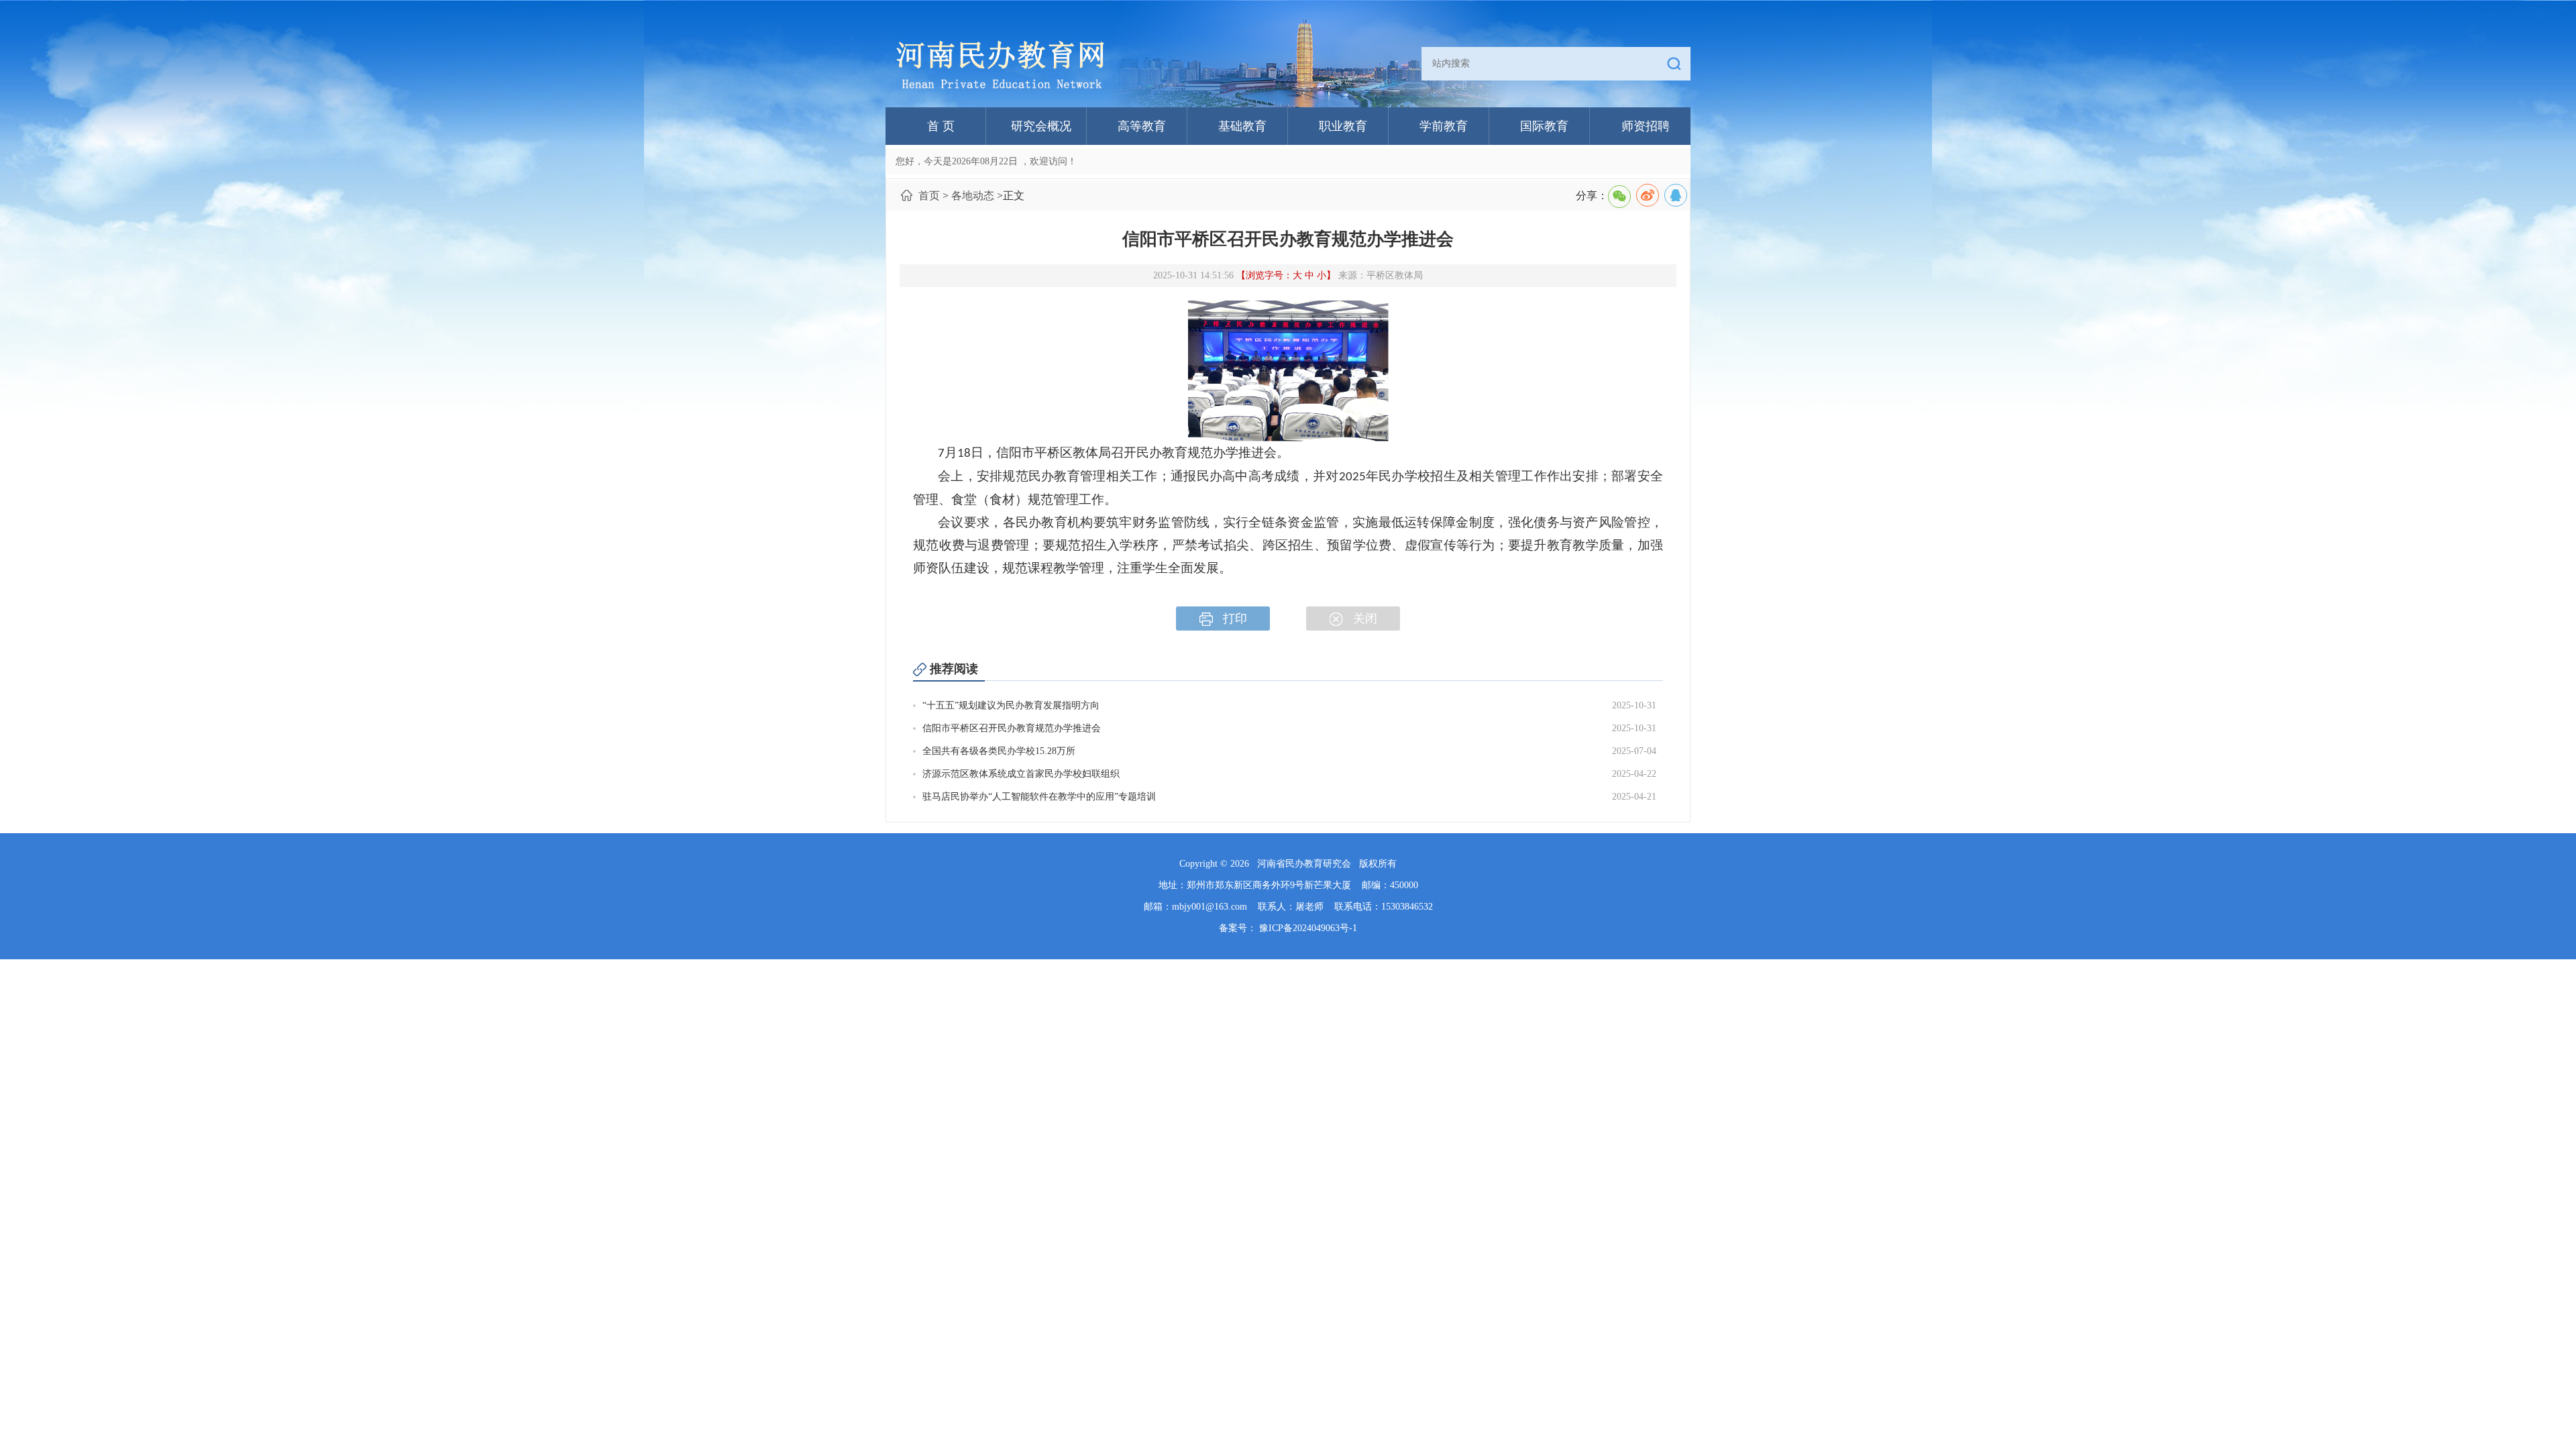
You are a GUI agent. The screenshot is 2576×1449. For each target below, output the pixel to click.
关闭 (1365, 619)
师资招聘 (1646, 126)
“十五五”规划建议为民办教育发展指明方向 (1011, 705)
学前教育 (1444, 126)
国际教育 (1544, 126)
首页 (929, 196)
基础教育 (1242, 126)
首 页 (941, 126)
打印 (1235, 619)
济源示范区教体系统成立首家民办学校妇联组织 (1021, 774)
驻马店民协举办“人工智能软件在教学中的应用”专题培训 (1039, 797)
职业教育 (1343, 126)
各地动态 (973, 196)
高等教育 (1142, 126)
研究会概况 (1041, 126)
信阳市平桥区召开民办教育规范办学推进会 (1012, 728)
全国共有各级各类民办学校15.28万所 (999, 751)
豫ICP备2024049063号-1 (1308, 928)
